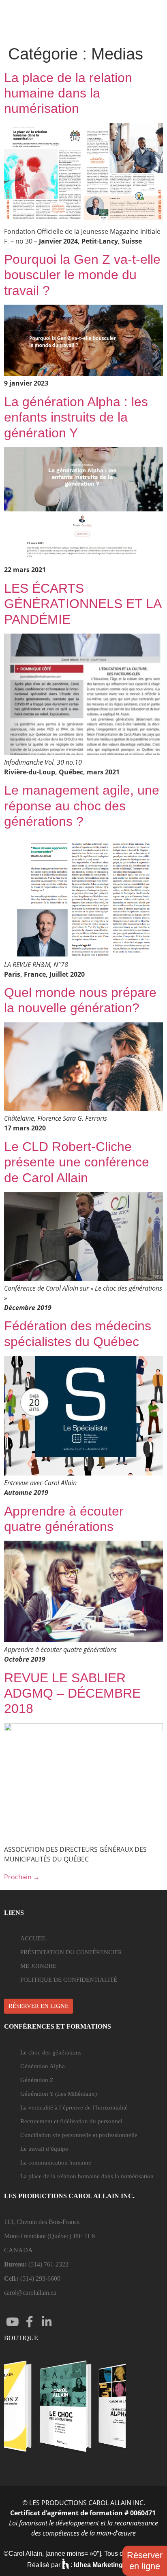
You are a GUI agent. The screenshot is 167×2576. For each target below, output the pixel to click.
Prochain (22, 1877)
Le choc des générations (51, 2052)
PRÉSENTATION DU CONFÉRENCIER (71, 1952)
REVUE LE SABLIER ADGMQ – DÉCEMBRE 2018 (72, 1693)
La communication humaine (56, 2163)
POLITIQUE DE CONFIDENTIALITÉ (69, 1980)
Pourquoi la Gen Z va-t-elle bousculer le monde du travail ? (82, 275)
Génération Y (59, 2094)
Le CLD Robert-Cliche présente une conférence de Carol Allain (77, 1162)
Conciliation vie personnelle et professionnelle (79, 2135)
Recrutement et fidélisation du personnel (71, 2121)
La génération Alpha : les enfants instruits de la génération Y (76, 417)
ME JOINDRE (38, 1966)
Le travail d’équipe (44, 2149)
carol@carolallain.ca (30, 2293)
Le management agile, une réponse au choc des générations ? (82, 806)
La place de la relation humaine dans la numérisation (68, 93)
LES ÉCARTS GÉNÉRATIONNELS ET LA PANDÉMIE (82, 604)
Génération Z (37, 2080)
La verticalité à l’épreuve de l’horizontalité (74, 2107)
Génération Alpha (43, 2066)
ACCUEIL (33, 1938)
